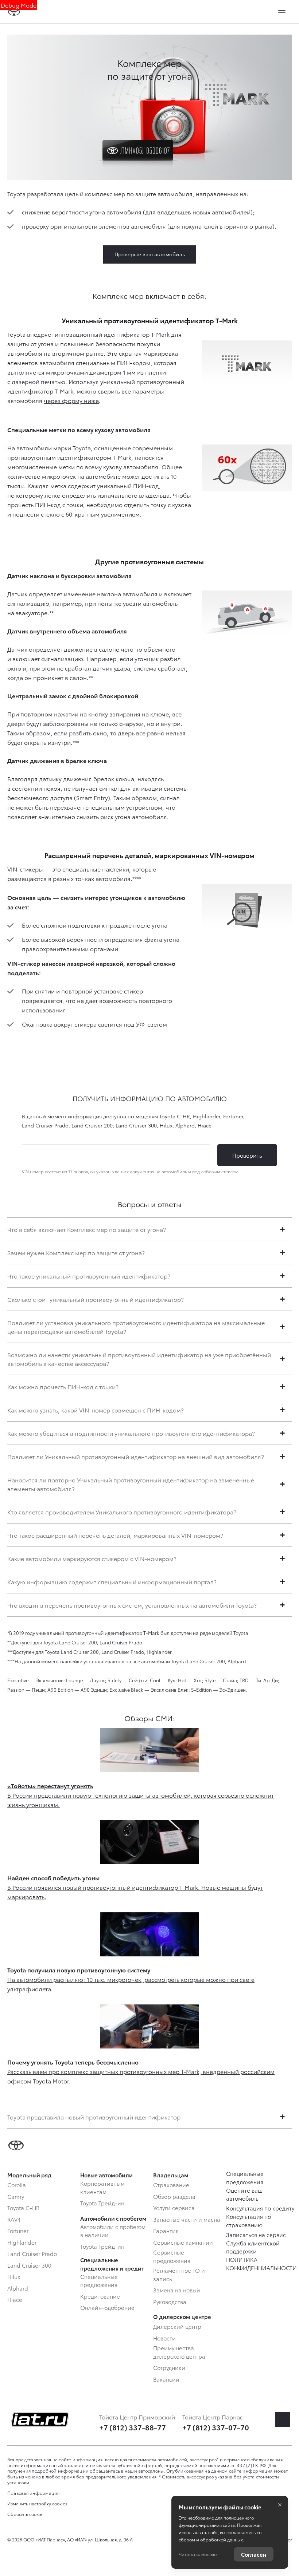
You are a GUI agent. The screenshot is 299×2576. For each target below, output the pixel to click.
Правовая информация (34, 2493)
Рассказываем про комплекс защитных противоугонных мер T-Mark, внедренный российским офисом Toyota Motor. (141, 2071)
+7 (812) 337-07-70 (216, 2427)
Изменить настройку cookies (37, 2504)
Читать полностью (198, 2554)
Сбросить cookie (25, 2514)
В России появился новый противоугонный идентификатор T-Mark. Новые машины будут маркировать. (135, 1887)
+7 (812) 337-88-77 (133, 2427)
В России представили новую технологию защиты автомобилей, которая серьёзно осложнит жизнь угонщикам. (141, 1795)
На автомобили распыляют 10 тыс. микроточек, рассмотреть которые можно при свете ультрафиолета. (131, 1979)
